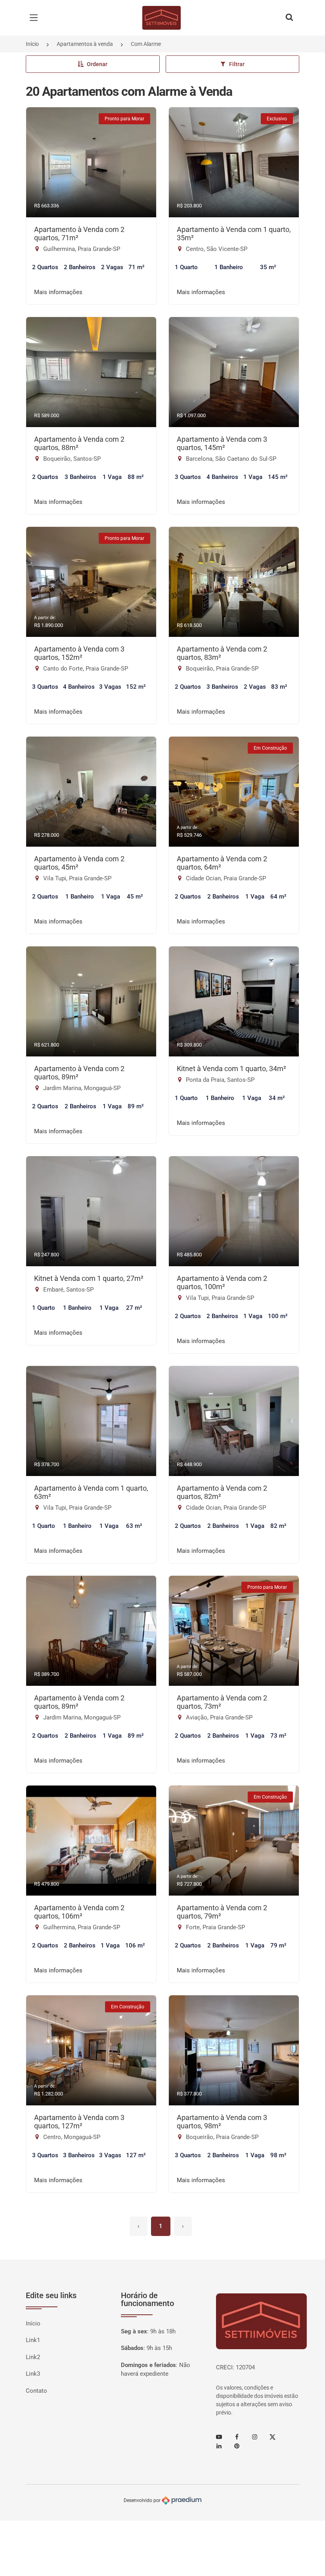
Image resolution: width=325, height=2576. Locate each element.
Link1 (33, 2340)
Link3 (33, 2374)
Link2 (33, 2357)
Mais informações (58, 292)
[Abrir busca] (289, 18)
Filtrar (237, 64)
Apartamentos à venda (85, 44)
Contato (36, 2391)
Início (32, 44)
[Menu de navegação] (36, 18)
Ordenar (97, 64)
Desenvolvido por (143, 2500)
